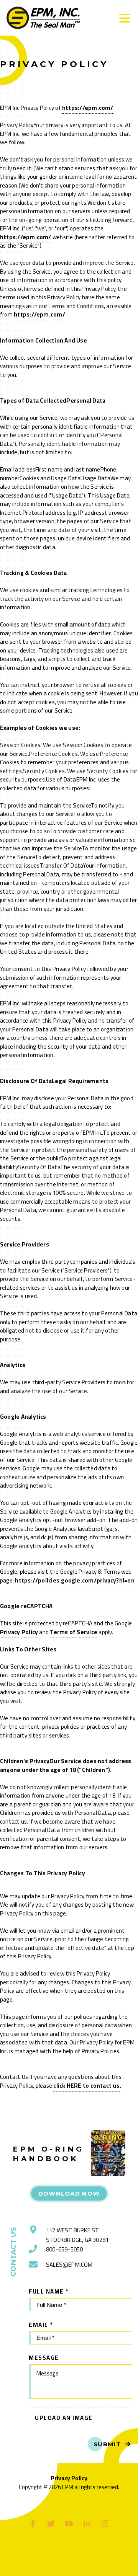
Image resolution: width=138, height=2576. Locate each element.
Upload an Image (64, 2418)
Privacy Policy (19, 1632)
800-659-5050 (64, 2249)
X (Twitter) (51, 2523)
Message (44, 2358)
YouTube (69, 2523)
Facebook (33, 2523)
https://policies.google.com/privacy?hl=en (75, 1580)
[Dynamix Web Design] (69, 2560)
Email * (41, 2325)
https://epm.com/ (88, 108)
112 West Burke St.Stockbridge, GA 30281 (77, 2235)
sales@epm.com (69, 2265)
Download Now (69, 2193)
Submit (107, 2444)
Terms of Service (74, 1632)
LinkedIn (87, 2523)
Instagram (105, 2523)
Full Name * (49, 2291)
